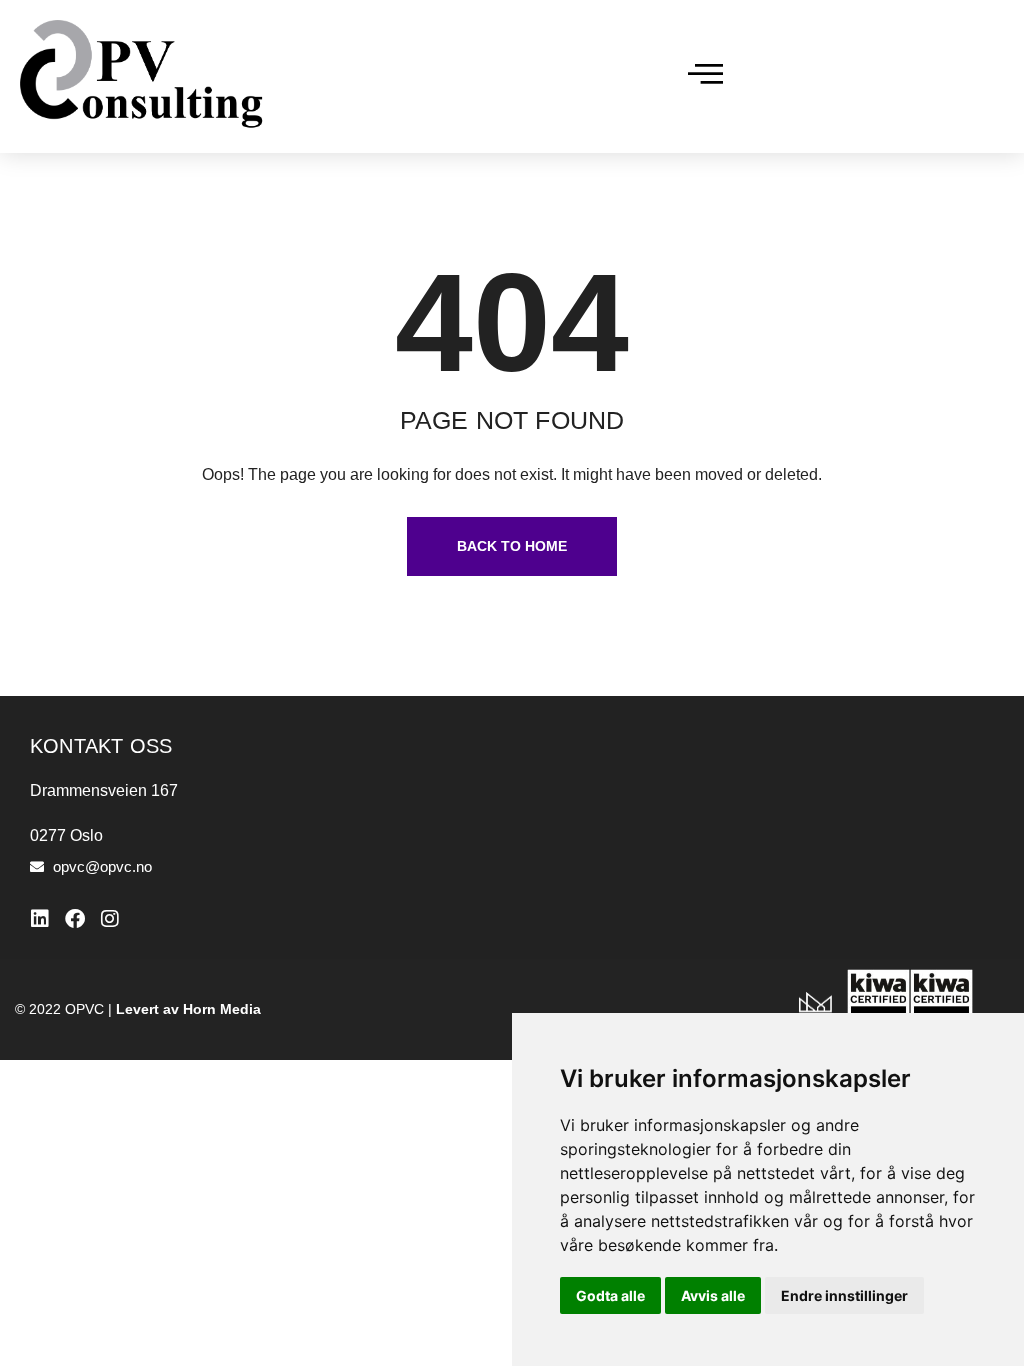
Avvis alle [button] (713, 1295)
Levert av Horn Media (188, 1009)
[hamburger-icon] (705, 76)
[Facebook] (75, 919)
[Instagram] (110, 919)
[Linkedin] (40, 919)
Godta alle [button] (610, 1295)
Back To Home (512, 546)
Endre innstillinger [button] (844, 1295)
